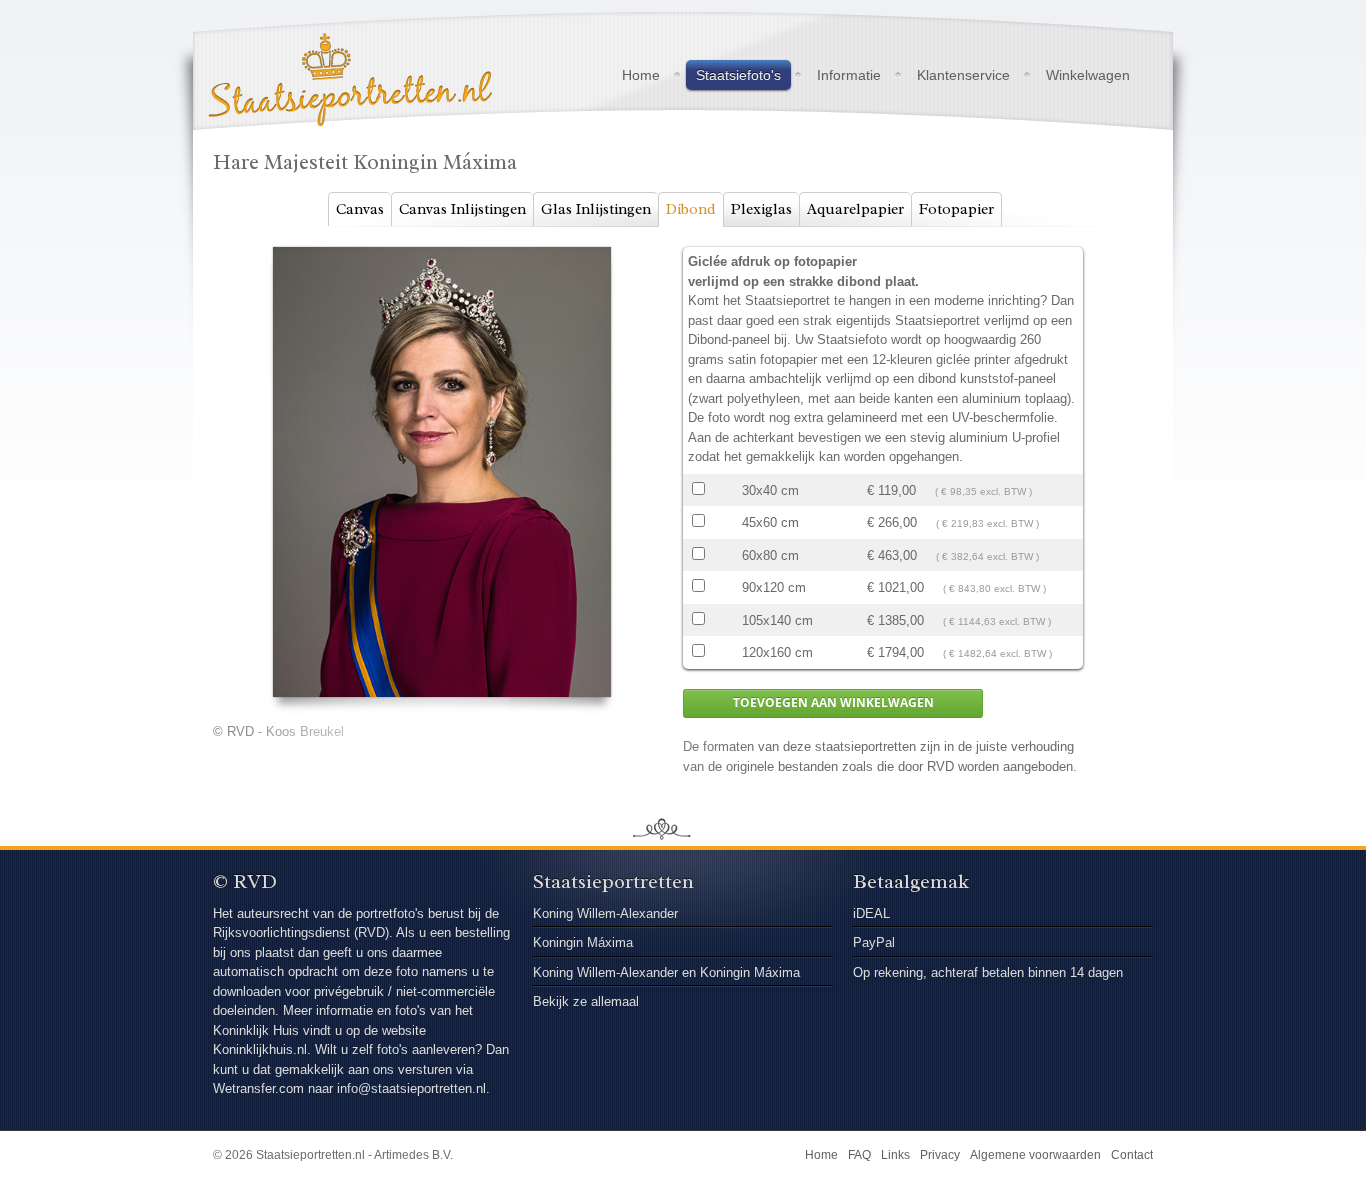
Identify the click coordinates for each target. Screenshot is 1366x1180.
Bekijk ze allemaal (586, 1001)
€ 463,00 (953, 555)
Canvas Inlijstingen (462, 209)
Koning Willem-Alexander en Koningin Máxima (666, 972)
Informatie (849, 75)
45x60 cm (770, 522)
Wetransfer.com (260, 1088)
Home (641, 75)
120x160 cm (777, 652)
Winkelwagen (1088, 75)
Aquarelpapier (855, 209)
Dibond (691, 209)
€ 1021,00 (956, 587)
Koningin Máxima (583, 942)
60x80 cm (770, 555)
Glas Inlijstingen (596, 209)
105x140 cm (777, 620)
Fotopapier (956, 209)
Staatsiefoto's (738, 75)
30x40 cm (770, 490)
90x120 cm (774, 587)
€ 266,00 (953, 522)
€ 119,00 (949, 490)
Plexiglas (761, 209)
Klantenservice (963, 75)
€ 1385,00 (959, 620)
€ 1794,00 (959, 652)
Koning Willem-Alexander (605, 913)
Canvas (360, 209)
